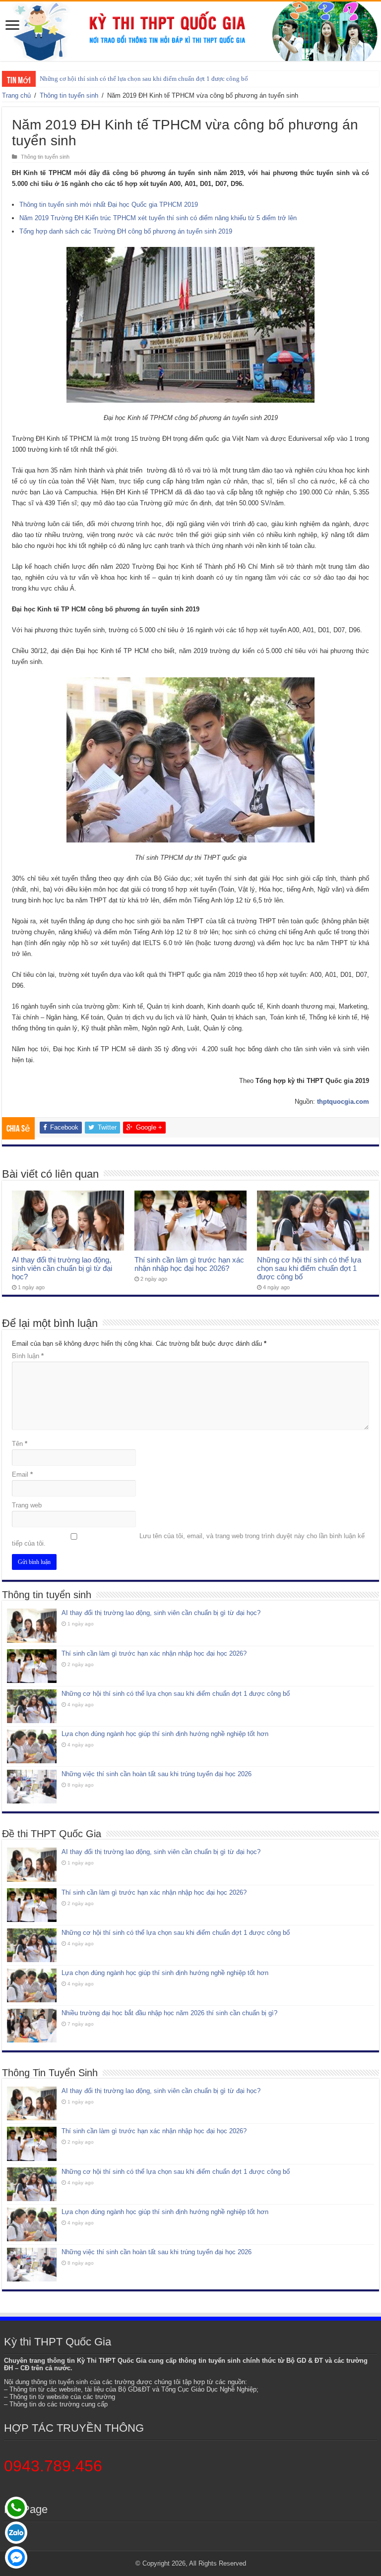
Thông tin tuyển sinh (69, 95)
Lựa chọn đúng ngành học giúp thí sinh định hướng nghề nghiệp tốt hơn (165, 1734)
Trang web (27, 1505)
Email (22, 1474)
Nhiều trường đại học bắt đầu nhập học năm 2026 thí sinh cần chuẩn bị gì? (169, 2013)
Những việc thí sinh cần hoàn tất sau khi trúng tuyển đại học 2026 (157, 1774)
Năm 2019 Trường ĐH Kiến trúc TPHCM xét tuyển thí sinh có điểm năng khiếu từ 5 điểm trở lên (158, 218)
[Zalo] (16, 2533)
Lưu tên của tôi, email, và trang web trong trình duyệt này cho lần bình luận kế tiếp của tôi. (188, 1540)
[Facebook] (16, 2557)
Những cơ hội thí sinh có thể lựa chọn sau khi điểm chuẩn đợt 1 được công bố (144, 79)
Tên (20, 1444)
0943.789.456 (53, 2466)
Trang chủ (16, 95)
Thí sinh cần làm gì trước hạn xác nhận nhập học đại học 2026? (189, 1264)
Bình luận (28, 1356)
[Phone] (16, 2508)
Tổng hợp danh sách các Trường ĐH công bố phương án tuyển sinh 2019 (126, 231)
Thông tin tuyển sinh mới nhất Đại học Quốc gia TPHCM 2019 (109, 205)
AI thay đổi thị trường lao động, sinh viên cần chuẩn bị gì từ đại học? (62, 1268)
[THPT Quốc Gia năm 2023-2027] (190, 31)
